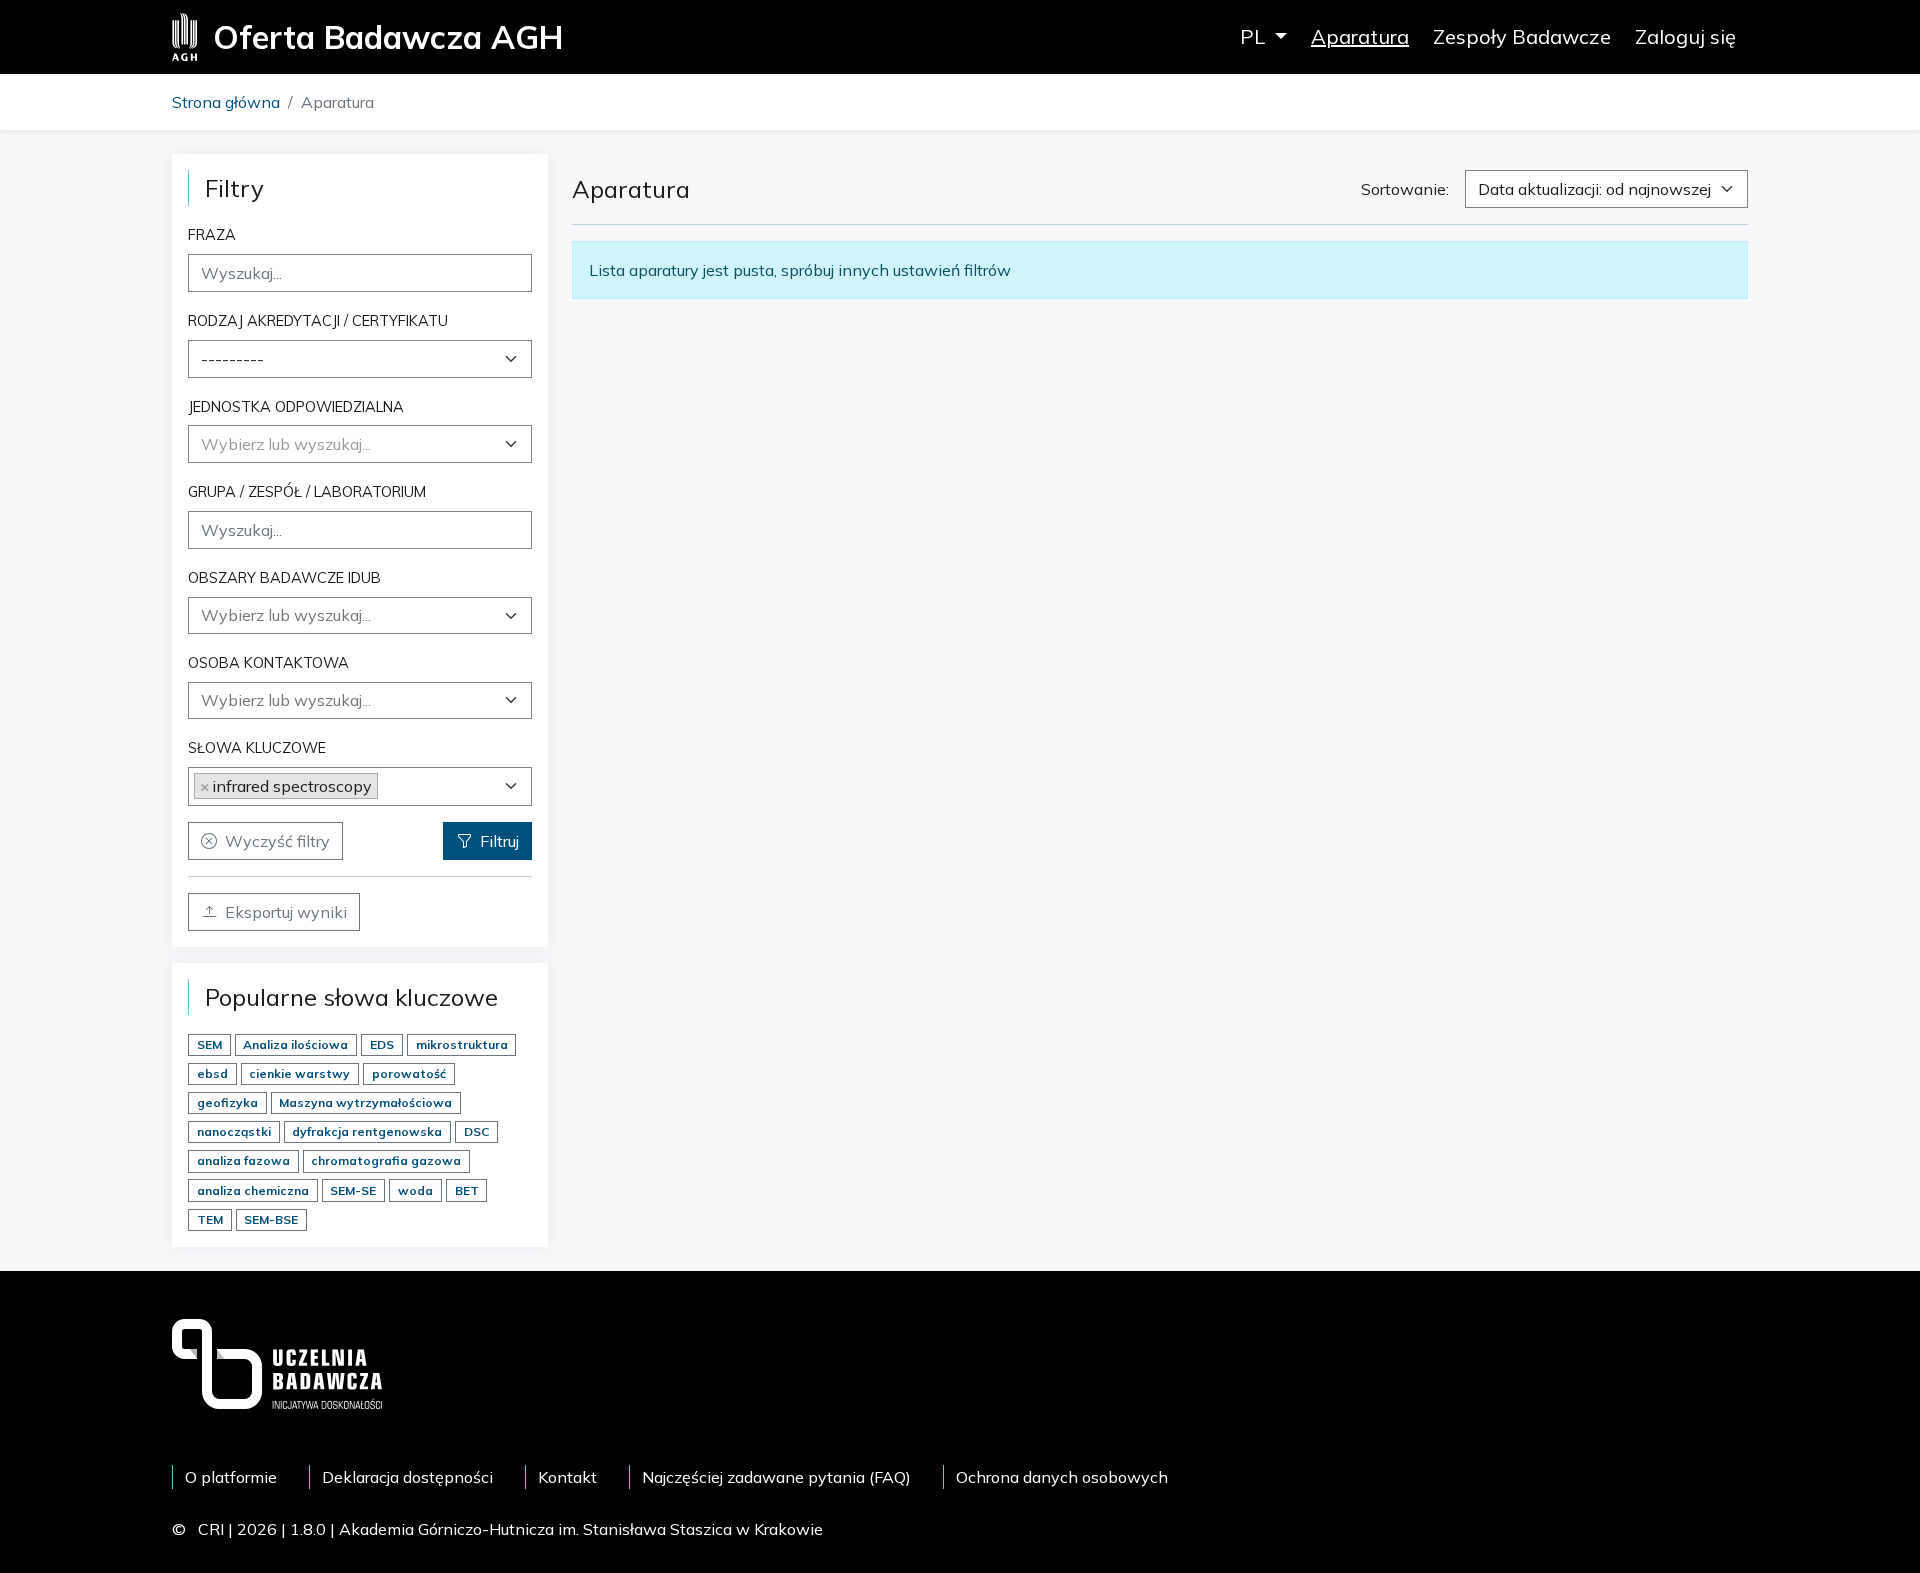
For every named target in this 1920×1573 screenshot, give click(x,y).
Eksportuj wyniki (286, 912)
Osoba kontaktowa (268, 662)
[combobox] (360, 359)
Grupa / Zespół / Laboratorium (307, 491)
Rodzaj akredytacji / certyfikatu (318, 320)
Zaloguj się (1685, 36)
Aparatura (1360, 36)
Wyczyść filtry (277, 841)
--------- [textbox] (232, 359)
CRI (211, 1529)
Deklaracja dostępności (407, 1477)
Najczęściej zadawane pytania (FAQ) (776, 1477)
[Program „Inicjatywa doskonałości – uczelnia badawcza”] (277, 1362)
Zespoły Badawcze (1522, 36)
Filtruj (499, 841)
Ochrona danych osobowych (1062, 1477)
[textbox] (286, 444)
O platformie (231, 1477)
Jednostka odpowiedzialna (296, 406)
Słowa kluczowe (257, 747)
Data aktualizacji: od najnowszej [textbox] (1594, 189)
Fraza (212, 234)
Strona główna (226, 102)
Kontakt (567, 1477)
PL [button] (1255, 36)
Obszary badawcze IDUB (284, 577)
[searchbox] (360, 615)
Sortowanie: (1405, 189)
